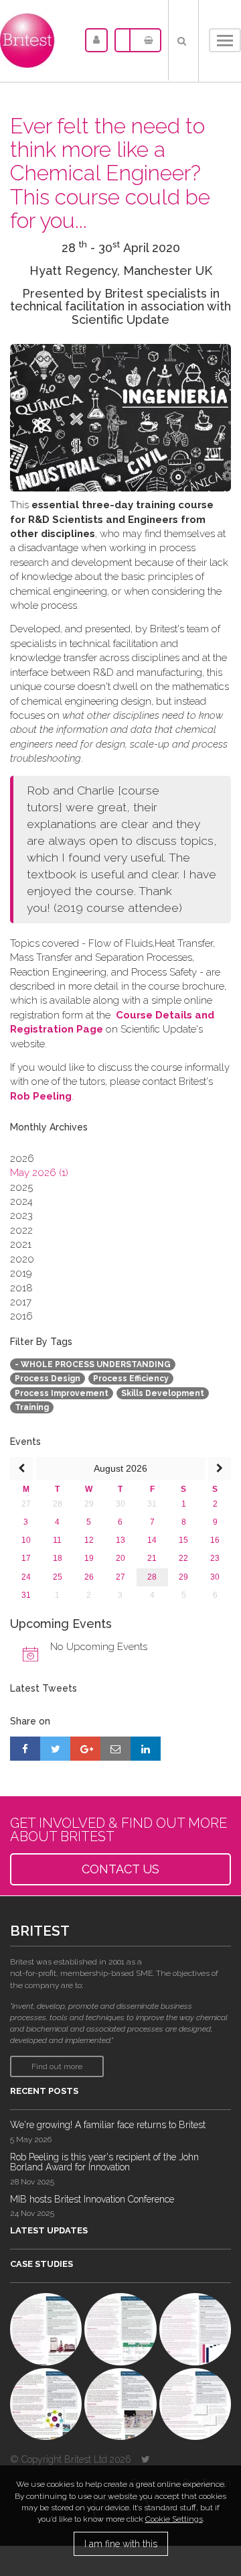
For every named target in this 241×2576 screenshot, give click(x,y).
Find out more (57, 2066)
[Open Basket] (145, 40)
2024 (21, 1202)
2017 (21, 1302)
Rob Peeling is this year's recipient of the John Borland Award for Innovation (104, 2162)
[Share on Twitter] (55, 1749)
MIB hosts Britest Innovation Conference (92, 2199)
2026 (22, 1159)
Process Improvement (62, 1393)
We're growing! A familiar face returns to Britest (108, 2125)
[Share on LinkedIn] (146, 1749)
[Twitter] (146, 2459)
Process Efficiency (131, 1379)
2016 (21, 1316)
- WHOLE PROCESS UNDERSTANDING (93, 1364)
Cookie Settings (174, 2519)
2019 (21, 1273)
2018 (21, 1288)
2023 (21, 1216)
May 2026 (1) (39, 1173)
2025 (21, 1187)
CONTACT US (120, 1869)
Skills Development (163, 1393)
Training (32, 1407)
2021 (21, 1244)
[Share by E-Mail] (115, 1749)
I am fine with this (121, 2544)
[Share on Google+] (85, 1749)
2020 (22, 1259)
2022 (21, 1230)
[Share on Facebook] (25, 1749)
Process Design (48, 1379)
